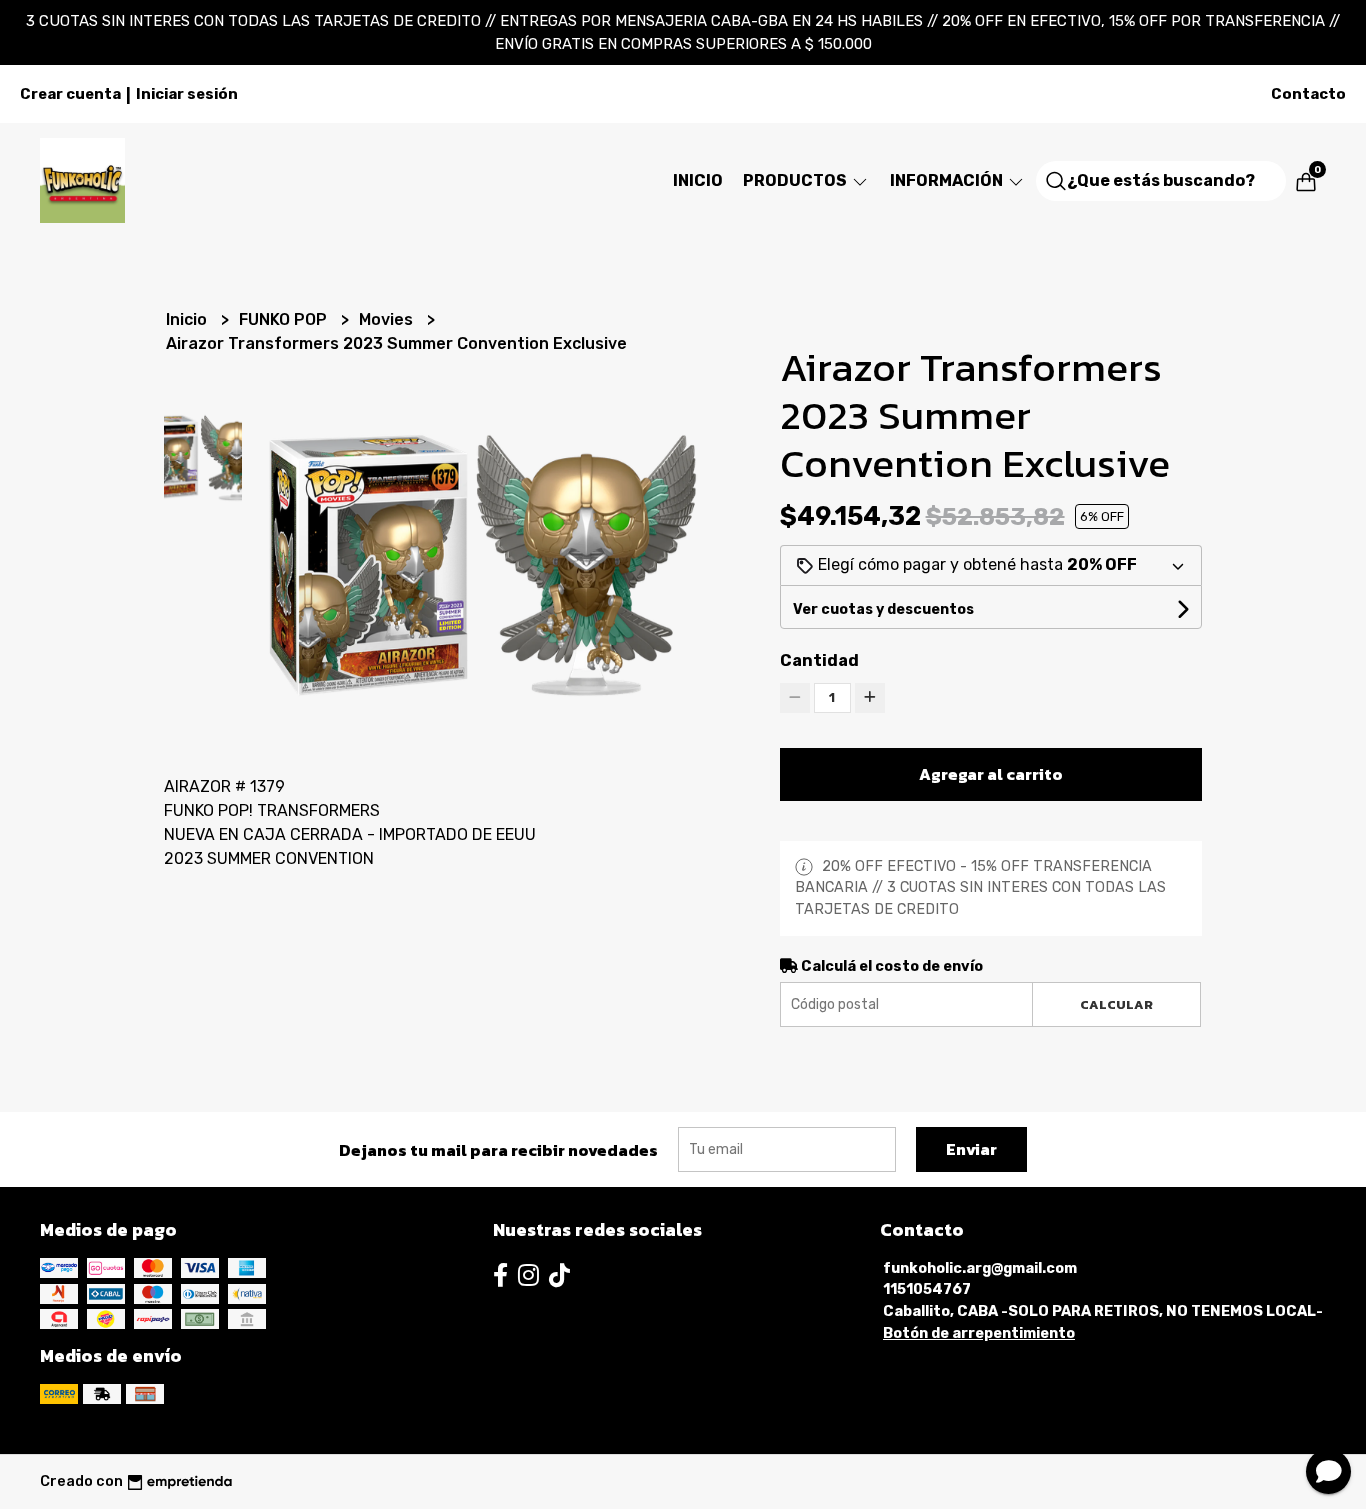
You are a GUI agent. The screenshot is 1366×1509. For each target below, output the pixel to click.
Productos (796, 180)
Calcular (1116, 1004)
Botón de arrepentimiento (979, 1333)
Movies (388, 319)
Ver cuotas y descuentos (883, 609)
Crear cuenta (70, 94)
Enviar (971, 1149)
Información (948, 180)
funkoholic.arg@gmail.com (980, 1268)
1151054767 (927, 1289)
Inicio (698, 180)
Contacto (1308, 94)
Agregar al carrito (991, 774)
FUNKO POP (285, 319)
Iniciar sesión (187, 94)
